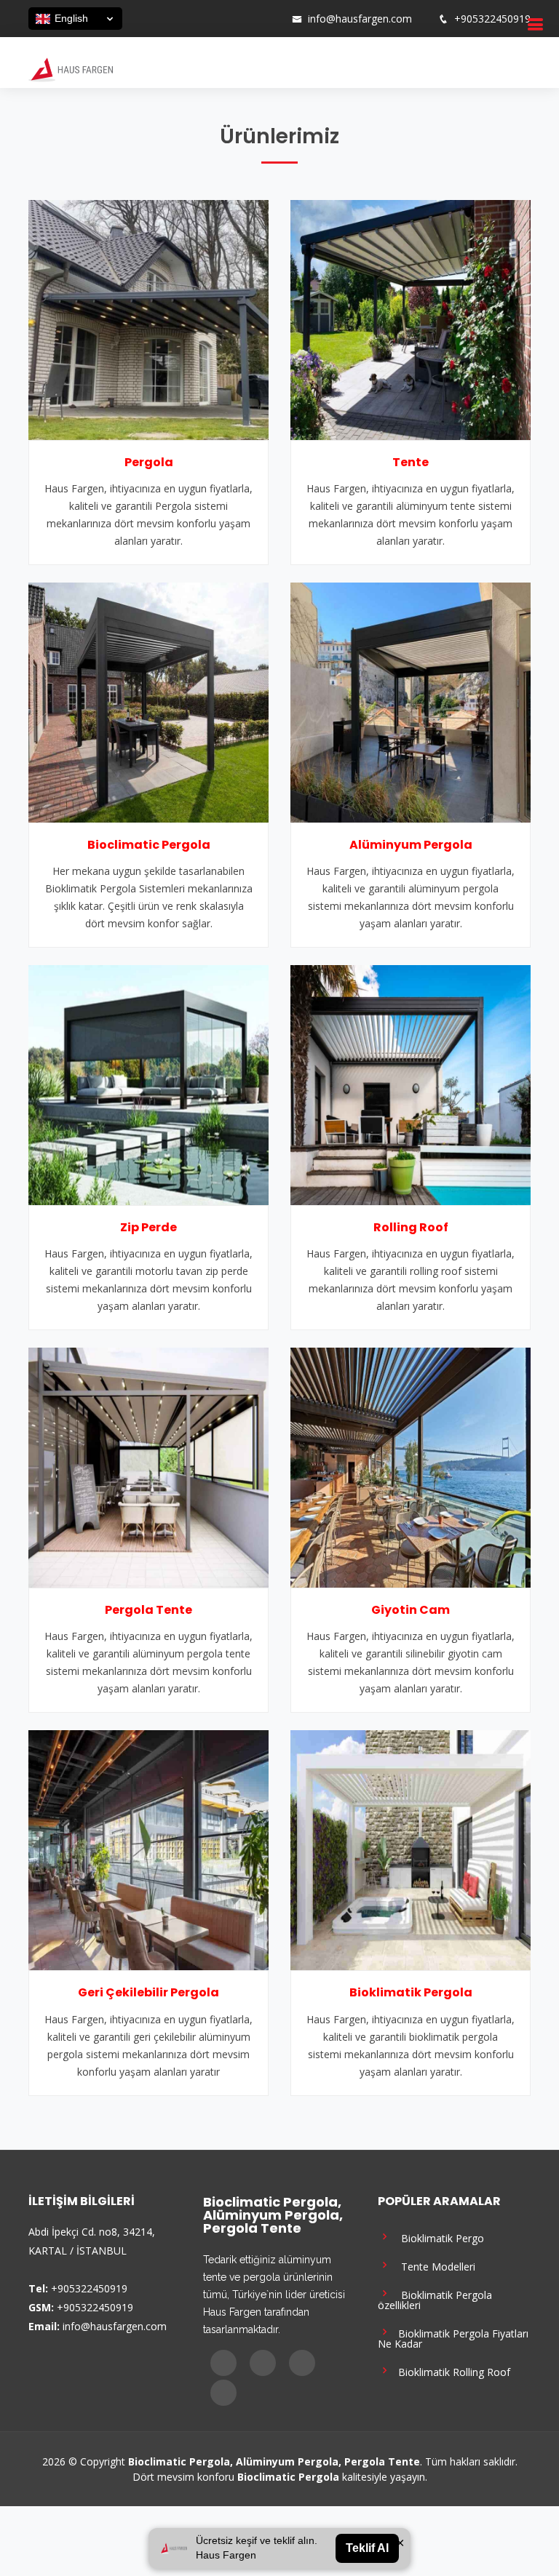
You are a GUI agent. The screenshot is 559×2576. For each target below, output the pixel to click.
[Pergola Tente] (148, 1466)
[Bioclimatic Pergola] (148, 701)
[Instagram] (234, 19)
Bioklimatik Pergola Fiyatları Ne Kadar (453, 2338)
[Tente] (411, 319)
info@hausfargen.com (360, 19)
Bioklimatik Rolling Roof (451, 2371)
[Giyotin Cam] (411, 1466)
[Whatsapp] (271, 19)
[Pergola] (148, 319)
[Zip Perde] (148, 1084)
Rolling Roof (411, 1227)
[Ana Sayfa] (71, 68)
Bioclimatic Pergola (149, 845)
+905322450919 (492, 19)
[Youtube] (253, 19)
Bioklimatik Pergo (438, 2237)
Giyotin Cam (411, 1610)
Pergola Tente (148, 1610)
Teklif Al (367, 2548)
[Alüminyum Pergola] (411, 701)
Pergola (149, 462)
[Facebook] (215, 19)
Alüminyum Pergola (411, 845)
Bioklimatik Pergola (411, 1992)
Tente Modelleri (434, 2266)
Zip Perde (148, 1227)
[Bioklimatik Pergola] (411, 1849)
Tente (411, 462)
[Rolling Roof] (411, 1084)
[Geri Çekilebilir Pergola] (148, 1849)
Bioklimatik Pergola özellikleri (435, 2299)
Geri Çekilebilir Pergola (148, 1992)
